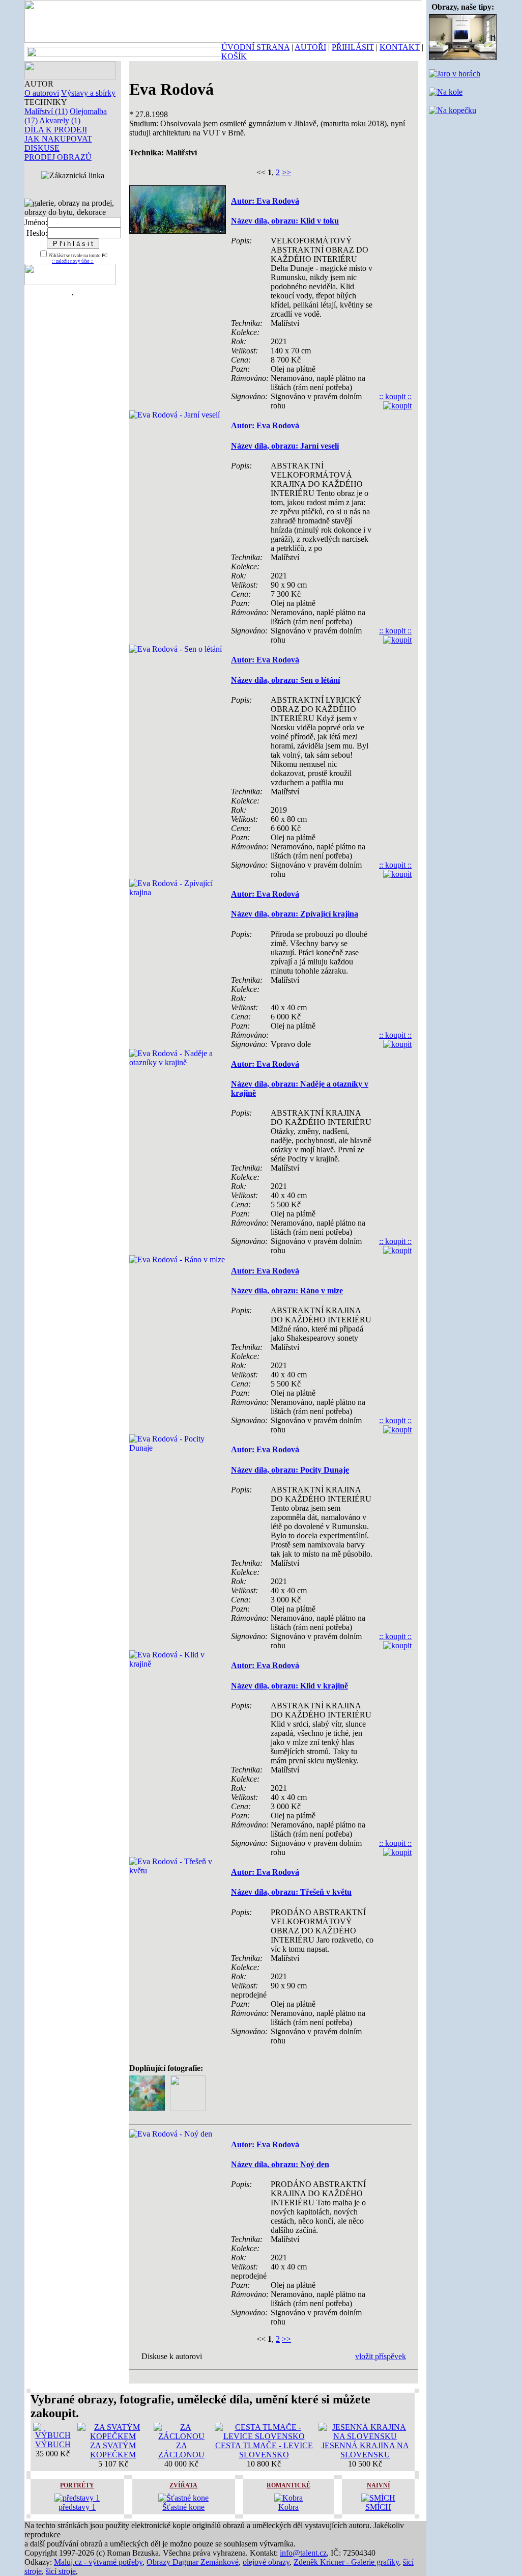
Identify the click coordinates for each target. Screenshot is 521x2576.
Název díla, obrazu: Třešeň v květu (291, 1892)
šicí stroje (61, 2571)
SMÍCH (378, 2507)
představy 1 (77, 2507)
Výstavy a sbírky (88, 93)
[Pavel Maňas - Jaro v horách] (455, 74)
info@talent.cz (303, 2553)
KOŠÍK (234, 56)
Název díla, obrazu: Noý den (280, 2164)
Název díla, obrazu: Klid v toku (285, 221)
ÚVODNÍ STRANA (255, 47)
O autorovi (42, 93)
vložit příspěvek (381, 2356)
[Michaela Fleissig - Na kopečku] (453, 110)
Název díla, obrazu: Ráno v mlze (287, 1291)
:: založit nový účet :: (73, 261)
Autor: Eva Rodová (265, 201)
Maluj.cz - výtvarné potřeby (98, 2562)
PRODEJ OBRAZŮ (58, 157)
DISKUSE (42, 148)
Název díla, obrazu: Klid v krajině (290, 1686)
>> (286, 172)
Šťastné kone (183, 2507)
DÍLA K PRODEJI (56, 130)
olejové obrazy (266, 2562)
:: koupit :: (395, 396)
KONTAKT (400, 47)
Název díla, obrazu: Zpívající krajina (295, 914)
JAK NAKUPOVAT (58, 139)
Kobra (288, 2507)
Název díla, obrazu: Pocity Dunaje (290, 1470)
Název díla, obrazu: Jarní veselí (285, 446)
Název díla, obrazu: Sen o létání (285, 680)
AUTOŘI (310, 47)
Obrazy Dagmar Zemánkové (193, 2562)
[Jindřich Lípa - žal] (463, 57)
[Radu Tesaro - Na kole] (446, 92)
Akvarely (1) (60, 120)
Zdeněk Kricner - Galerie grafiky (346, 2562)
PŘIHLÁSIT (353, 47)
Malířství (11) (46, 111)
